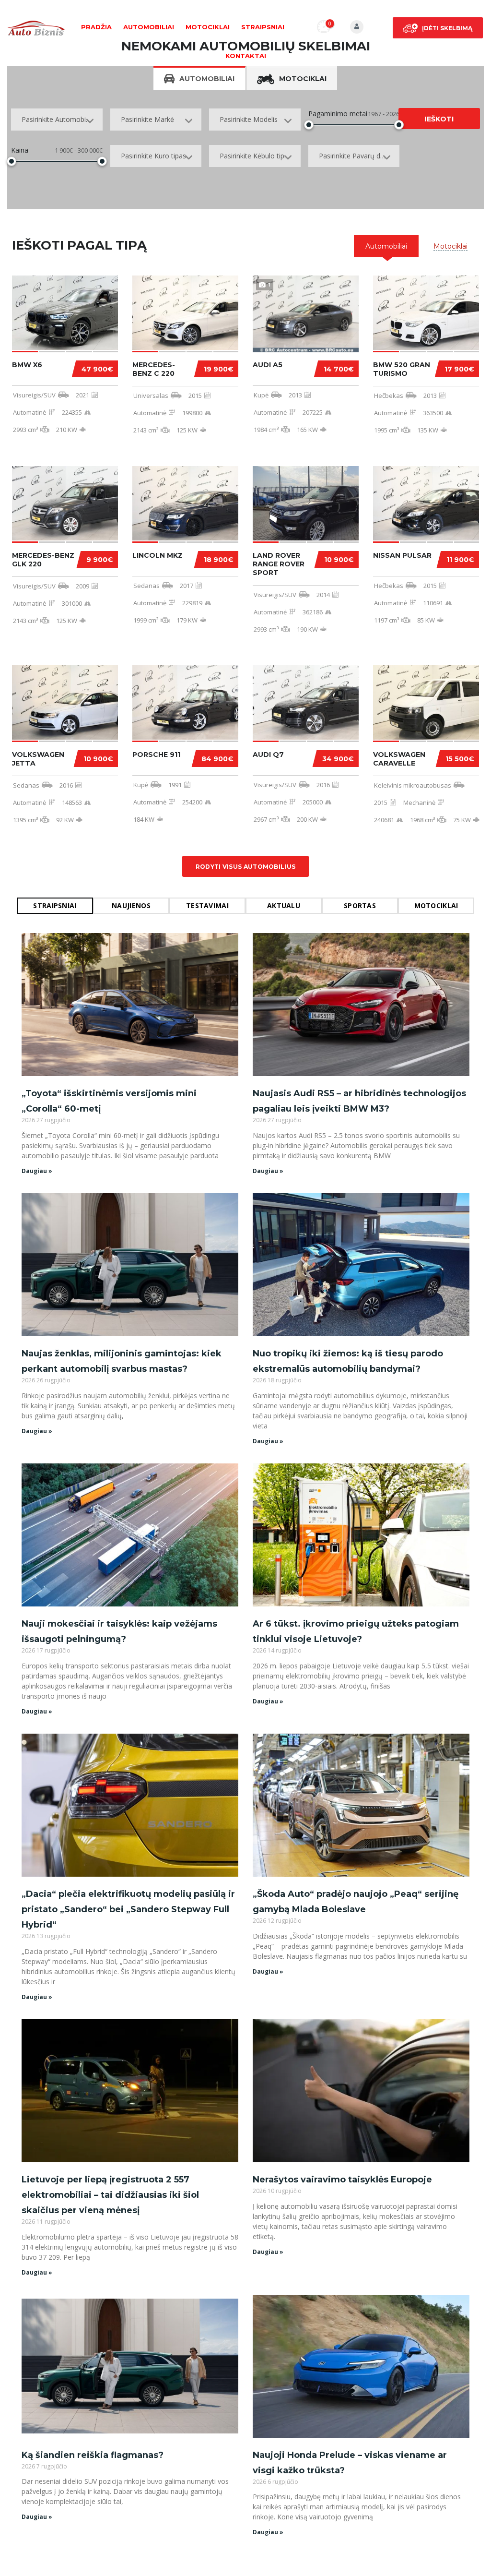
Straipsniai (263, 27)
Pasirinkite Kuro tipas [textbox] (153, 156)
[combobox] (57, 120)
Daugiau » (37, 1171)
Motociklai (208, 27)
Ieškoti (439, 119)
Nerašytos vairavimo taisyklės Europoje (342, 2180)
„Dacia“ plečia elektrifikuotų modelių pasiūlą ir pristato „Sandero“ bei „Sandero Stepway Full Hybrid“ (128, 1909)
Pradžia (96, 27)
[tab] (386, 246)
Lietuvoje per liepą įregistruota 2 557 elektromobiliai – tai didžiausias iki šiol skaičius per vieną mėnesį (110, 2195)
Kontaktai (246, 56)
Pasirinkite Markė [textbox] (147, 119)
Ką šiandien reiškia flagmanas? (93, 2455)
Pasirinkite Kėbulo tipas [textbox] (256, 156)
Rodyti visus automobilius (246, 867)
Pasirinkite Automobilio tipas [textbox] (62, 119)
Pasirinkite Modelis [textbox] (249, 119)
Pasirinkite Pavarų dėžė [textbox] (355, 156)
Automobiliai (149, 27)
